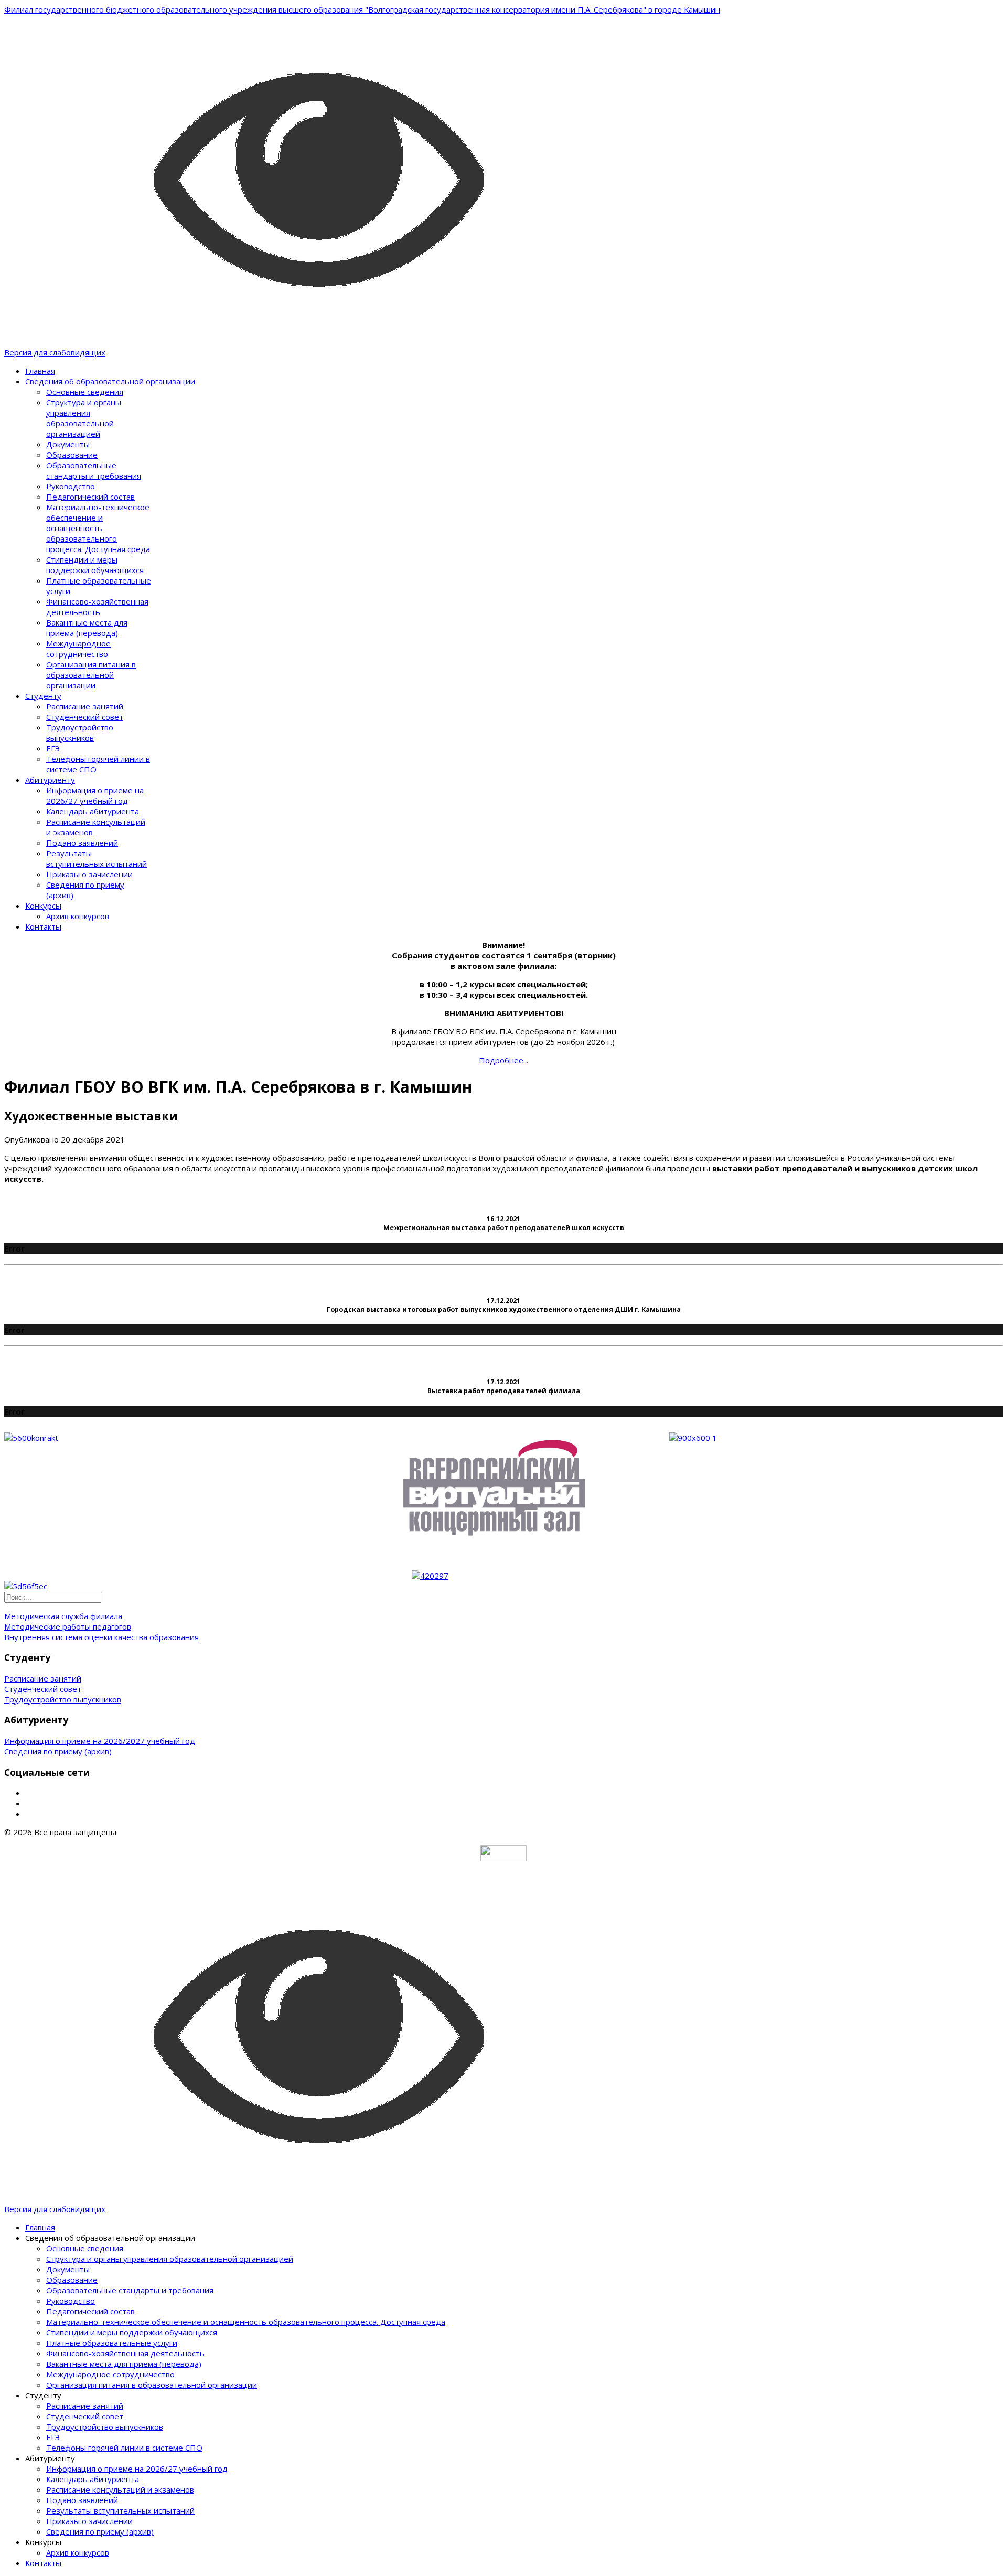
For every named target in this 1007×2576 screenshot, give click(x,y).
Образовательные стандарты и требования (94, 470)
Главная (40, 371)
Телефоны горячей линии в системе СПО (124, 2448)
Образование (72, 455)
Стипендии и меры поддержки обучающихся (95, 565)
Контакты (43, 926)
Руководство (71, 486)
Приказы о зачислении (89, 874)
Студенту (43, 696)
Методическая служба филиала (63, 1616)
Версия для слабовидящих (55, 352)
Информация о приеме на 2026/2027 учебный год (100, 1741)
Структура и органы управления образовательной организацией (84, 418)
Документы (68, 444)
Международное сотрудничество (78, 649)
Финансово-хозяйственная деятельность (97, 607)
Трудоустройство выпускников (80, 732)
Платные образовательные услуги (112, 2343)
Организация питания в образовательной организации (91, 675)
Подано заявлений (82, 843)
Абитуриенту (50, 780)
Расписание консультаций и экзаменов (120, 2489)
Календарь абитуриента (93, 811)
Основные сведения (85, 392)
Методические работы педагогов (68, 1626)
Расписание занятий (85, 706)
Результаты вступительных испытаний (97, 858)
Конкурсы (43, 906)
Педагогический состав (90, 497)
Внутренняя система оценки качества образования (101, 1637)
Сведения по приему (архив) (58, 1751)
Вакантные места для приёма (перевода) (87, 628)
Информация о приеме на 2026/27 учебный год (95, 795)
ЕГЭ (53, 748)
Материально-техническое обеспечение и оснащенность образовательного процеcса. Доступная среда (98, 528)
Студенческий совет (85, 717)
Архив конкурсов (78, 916)
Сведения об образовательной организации (110, 381)
